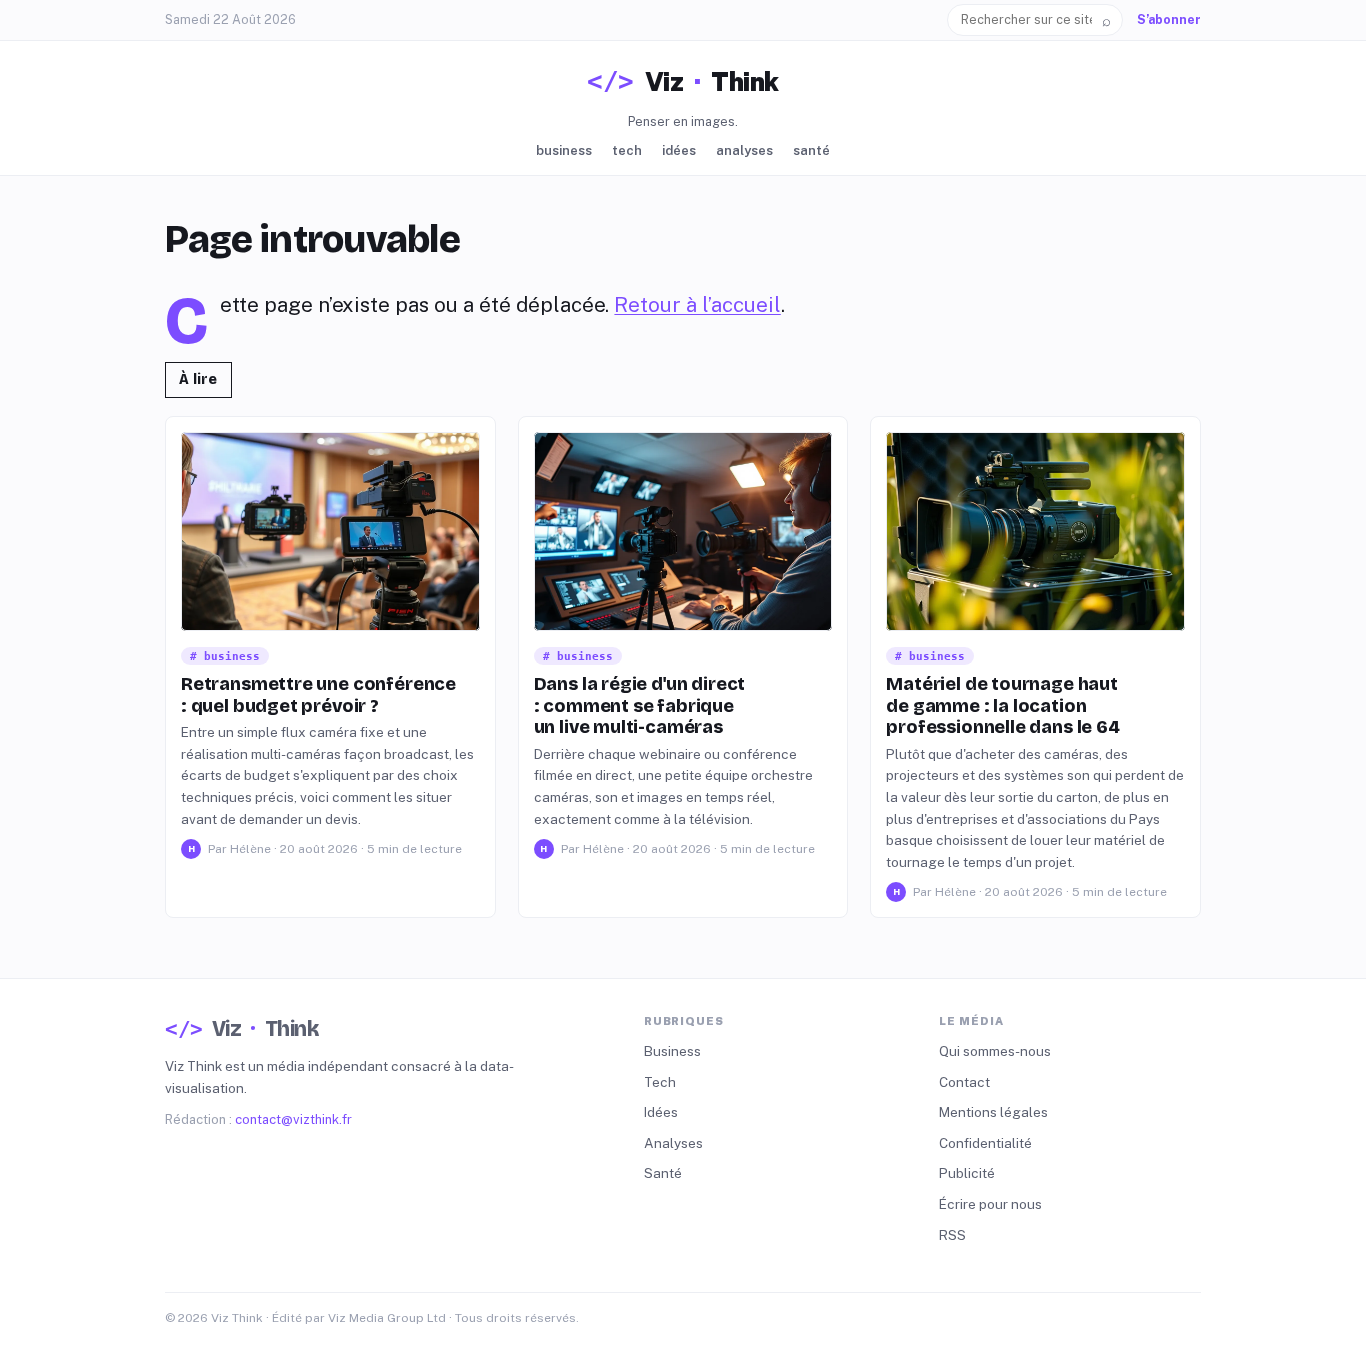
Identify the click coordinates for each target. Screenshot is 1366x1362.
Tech (627, 150)
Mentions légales (993, 1112)
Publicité (967, 1173)
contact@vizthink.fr (293, 1119)
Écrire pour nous (990, 1204)
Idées (679, 150)
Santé (811, 150)
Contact (964, 1082)
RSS (952, 1235)
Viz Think (712, 81)
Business (564, 150)
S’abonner (1169, 19)
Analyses (744, 150)
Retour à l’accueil (697, 305)
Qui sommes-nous (995, 1051)
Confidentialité (985, 1143)
